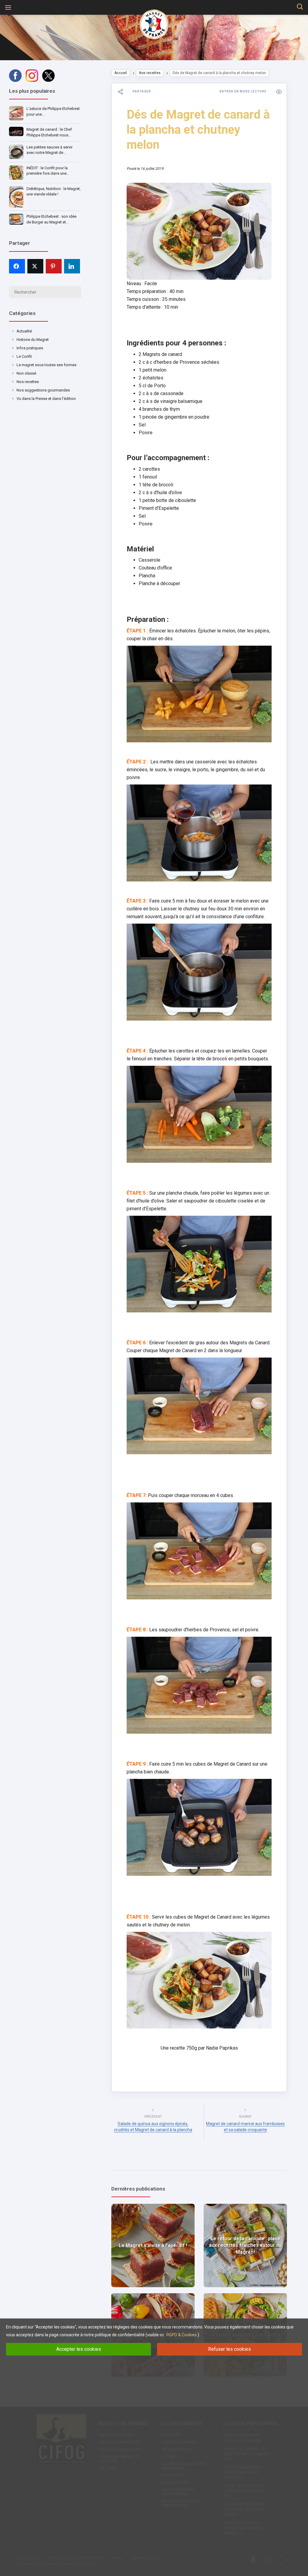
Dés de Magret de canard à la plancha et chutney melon (198, 130)
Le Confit (24, 356)
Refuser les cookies (229, 2349)
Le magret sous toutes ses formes (46, 365)
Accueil (121, 73)
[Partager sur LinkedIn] (72, 266)
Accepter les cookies (79, 2349)
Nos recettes (28, 382)
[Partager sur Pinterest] (54, 266)
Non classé (26, 373)
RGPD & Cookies (182, 2335)
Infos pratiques (30, 348)
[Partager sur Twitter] (35, 266)
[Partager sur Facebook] (17, 266)
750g (192, 2048)
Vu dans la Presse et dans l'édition (46, 399)
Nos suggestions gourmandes (43, 390)
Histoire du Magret (33, 340)
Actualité (24, 331)
